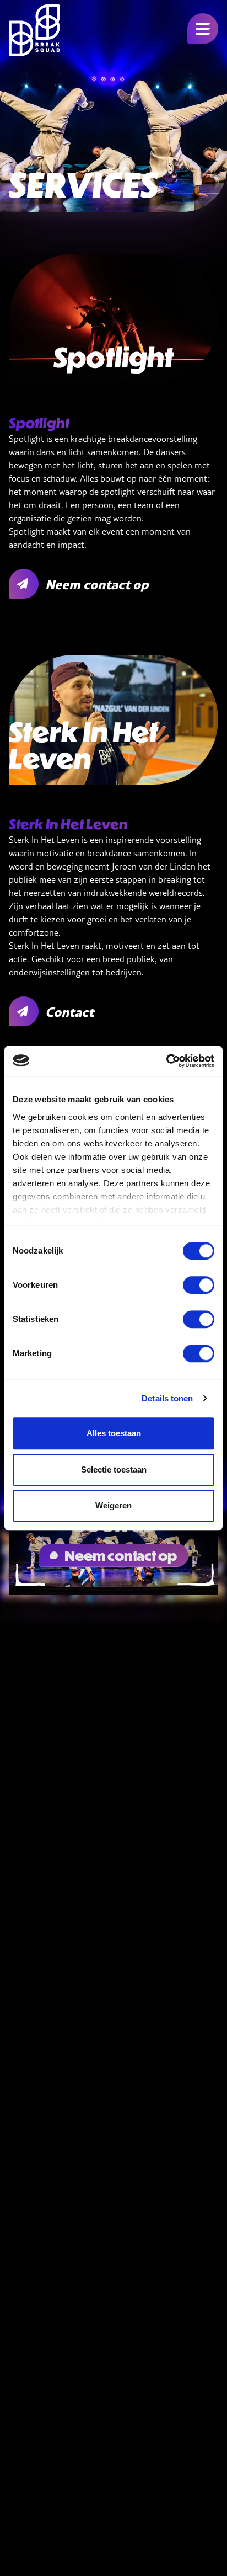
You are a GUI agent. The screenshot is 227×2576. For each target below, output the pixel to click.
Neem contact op (121, 1555)
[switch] (199, 1285)
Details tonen (167, 1398)
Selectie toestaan (114, 1470)
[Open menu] (203, 29)
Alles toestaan (114, 1433)
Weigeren (113, 1505)
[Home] (34, 30)
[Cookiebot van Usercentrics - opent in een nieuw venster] (166, 1061)
